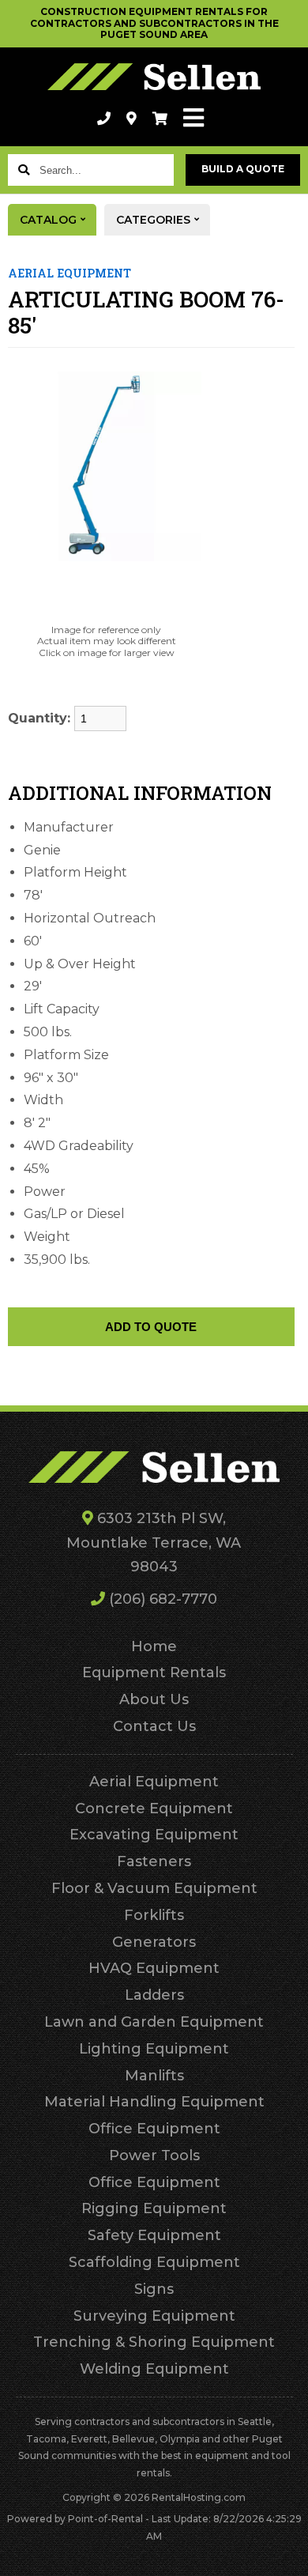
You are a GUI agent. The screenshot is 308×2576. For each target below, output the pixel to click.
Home (154, 1646)
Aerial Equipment (154, 1782)
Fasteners (154, 1861)
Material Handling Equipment (154, 2102)
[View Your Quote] (160, 119)
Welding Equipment (154, 2369)
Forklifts (154, 1915)
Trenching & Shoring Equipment (154, 2342)
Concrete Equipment (154, 1808)
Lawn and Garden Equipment (154, 2022)
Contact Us (154, 1726)
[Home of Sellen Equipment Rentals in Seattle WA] (154, 77)
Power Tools (154, 2155)
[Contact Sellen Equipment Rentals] (131, 119)
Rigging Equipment (154, 2208)
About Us (154, 1699)
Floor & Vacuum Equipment (154, 1888)
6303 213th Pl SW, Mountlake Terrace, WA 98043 (154, 1543)
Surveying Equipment (154, 2316)
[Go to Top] (286, 2554)
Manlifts (154, 2076)
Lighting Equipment (154, 2049)
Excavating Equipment (154, 1835)
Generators (154, 1942)
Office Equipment (154, 2129)
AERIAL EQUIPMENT (69, 273)
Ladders (154, 1995)
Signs (154, 2289)
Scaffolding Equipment (154, 2262)
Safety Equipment (154, 2235)
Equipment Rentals (154, 1673)
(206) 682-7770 (161, 1599)
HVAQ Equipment (154, 1968)
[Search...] (24, 170)
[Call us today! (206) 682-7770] (104, 119)
